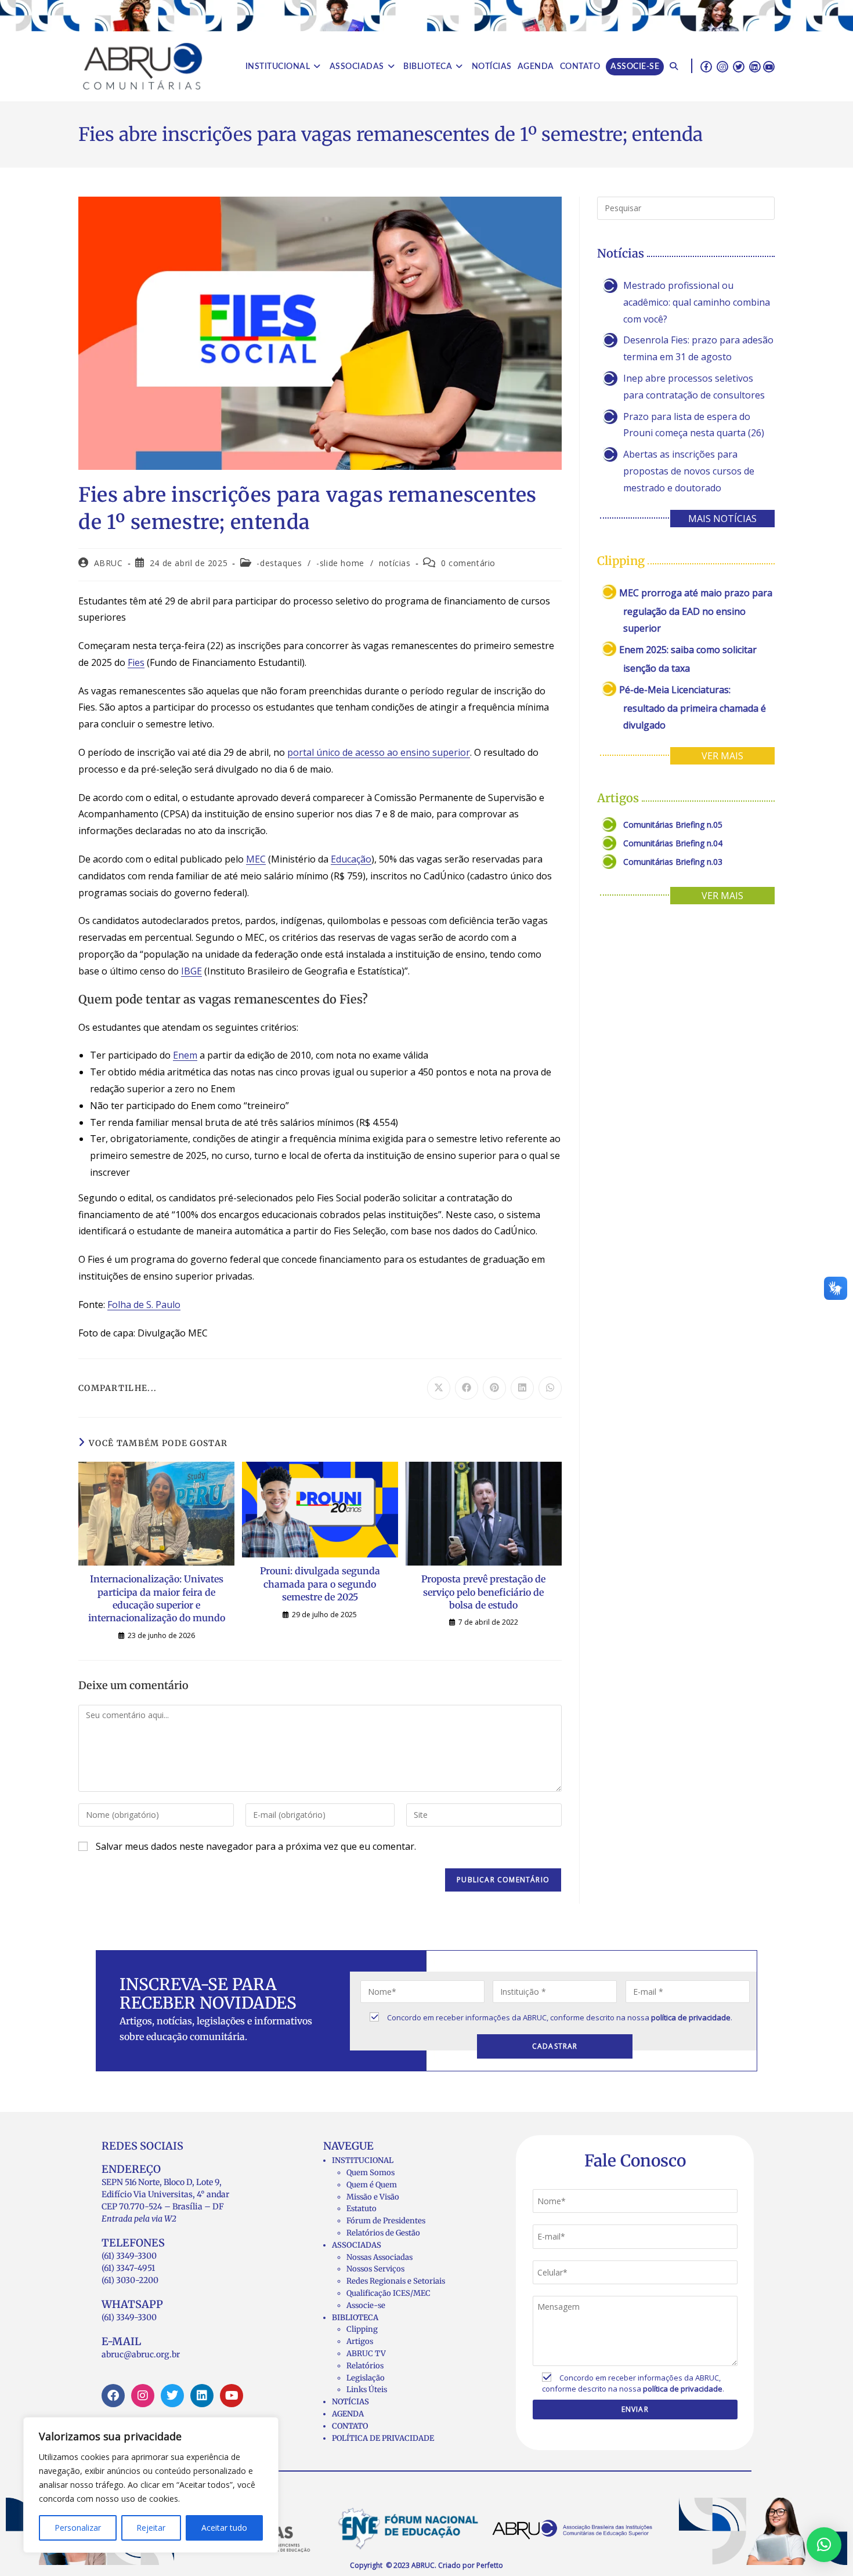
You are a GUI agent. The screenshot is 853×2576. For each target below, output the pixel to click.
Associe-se (366, 2305)
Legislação (366, 2378)
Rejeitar (151, 2528)
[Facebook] (113, 2396)
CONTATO (350, 2426)
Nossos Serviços (375, 2269)
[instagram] (722, 66)
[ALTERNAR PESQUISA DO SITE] (674, 67)
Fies (136, 662)
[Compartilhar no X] (439, 1388)
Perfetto (490, 2565)
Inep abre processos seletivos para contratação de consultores (694, 387)
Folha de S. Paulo (144, 1305)
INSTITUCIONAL (363, 2160)
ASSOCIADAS (357, 2245)
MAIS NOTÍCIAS (722, 519)
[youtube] (769, 66)
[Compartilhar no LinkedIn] (522, 1388)
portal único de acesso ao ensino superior (379, 752)
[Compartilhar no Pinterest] (494, 1388)
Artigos (360, 2341)
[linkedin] (755, 66)
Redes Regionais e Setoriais (396, 2281)
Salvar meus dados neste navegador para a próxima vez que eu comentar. (256, 1846)
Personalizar (78, 2528)
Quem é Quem (372, 2185)
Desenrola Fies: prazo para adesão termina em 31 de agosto (698, 348)
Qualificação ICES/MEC (388, 2293)
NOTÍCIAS (350, 2402)
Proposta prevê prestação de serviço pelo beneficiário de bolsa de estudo (483, 1592)
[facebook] (706, 66)
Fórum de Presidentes (386, 2221)
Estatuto (362, 2209)
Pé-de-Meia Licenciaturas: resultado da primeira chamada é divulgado (693, 707)
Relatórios (365, 2366)
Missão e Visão (373, 2197)
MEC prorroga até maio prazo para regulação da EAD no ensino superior (696, 611)
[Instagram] (143, 2396)
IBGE (191, 971)
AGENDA (348, 2414)
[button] (824, 2545)
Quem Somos (371, 2173)
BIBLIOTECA (355, 2318)
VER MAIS (722, 756)
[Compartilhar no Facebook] (467, 1388)
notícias (395, 563)
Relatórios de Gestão (383, 2233)
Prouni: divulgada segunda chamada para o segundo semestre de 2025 (320, 1584)
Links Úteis (367, 2390)
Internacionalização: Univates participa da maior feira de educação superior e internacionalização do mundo (157, 1598)
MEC (256, 859)
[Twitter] (172, 2396)
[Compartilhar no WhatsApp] (550, 1388)
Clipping (362, 2329)
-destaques (279, 563)
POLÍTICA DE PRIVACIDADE (383, 2438)
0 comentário (468, 563)
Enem (185, 1055)
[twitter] (739, 66)
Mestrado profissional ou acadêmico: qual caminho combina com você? (697, 302)
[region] (151, 2485)
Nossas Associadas (379, 2257)
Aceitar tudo (224, 2528)
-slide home (340, 563)
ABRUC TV (366, 2354)
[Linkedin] (202, 2396)
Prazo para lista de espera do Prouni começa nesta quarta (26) (694, 425)
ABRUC (109, 563)
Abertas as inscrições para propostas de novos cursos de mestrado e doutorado (689, 471)
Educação (351, 859)
